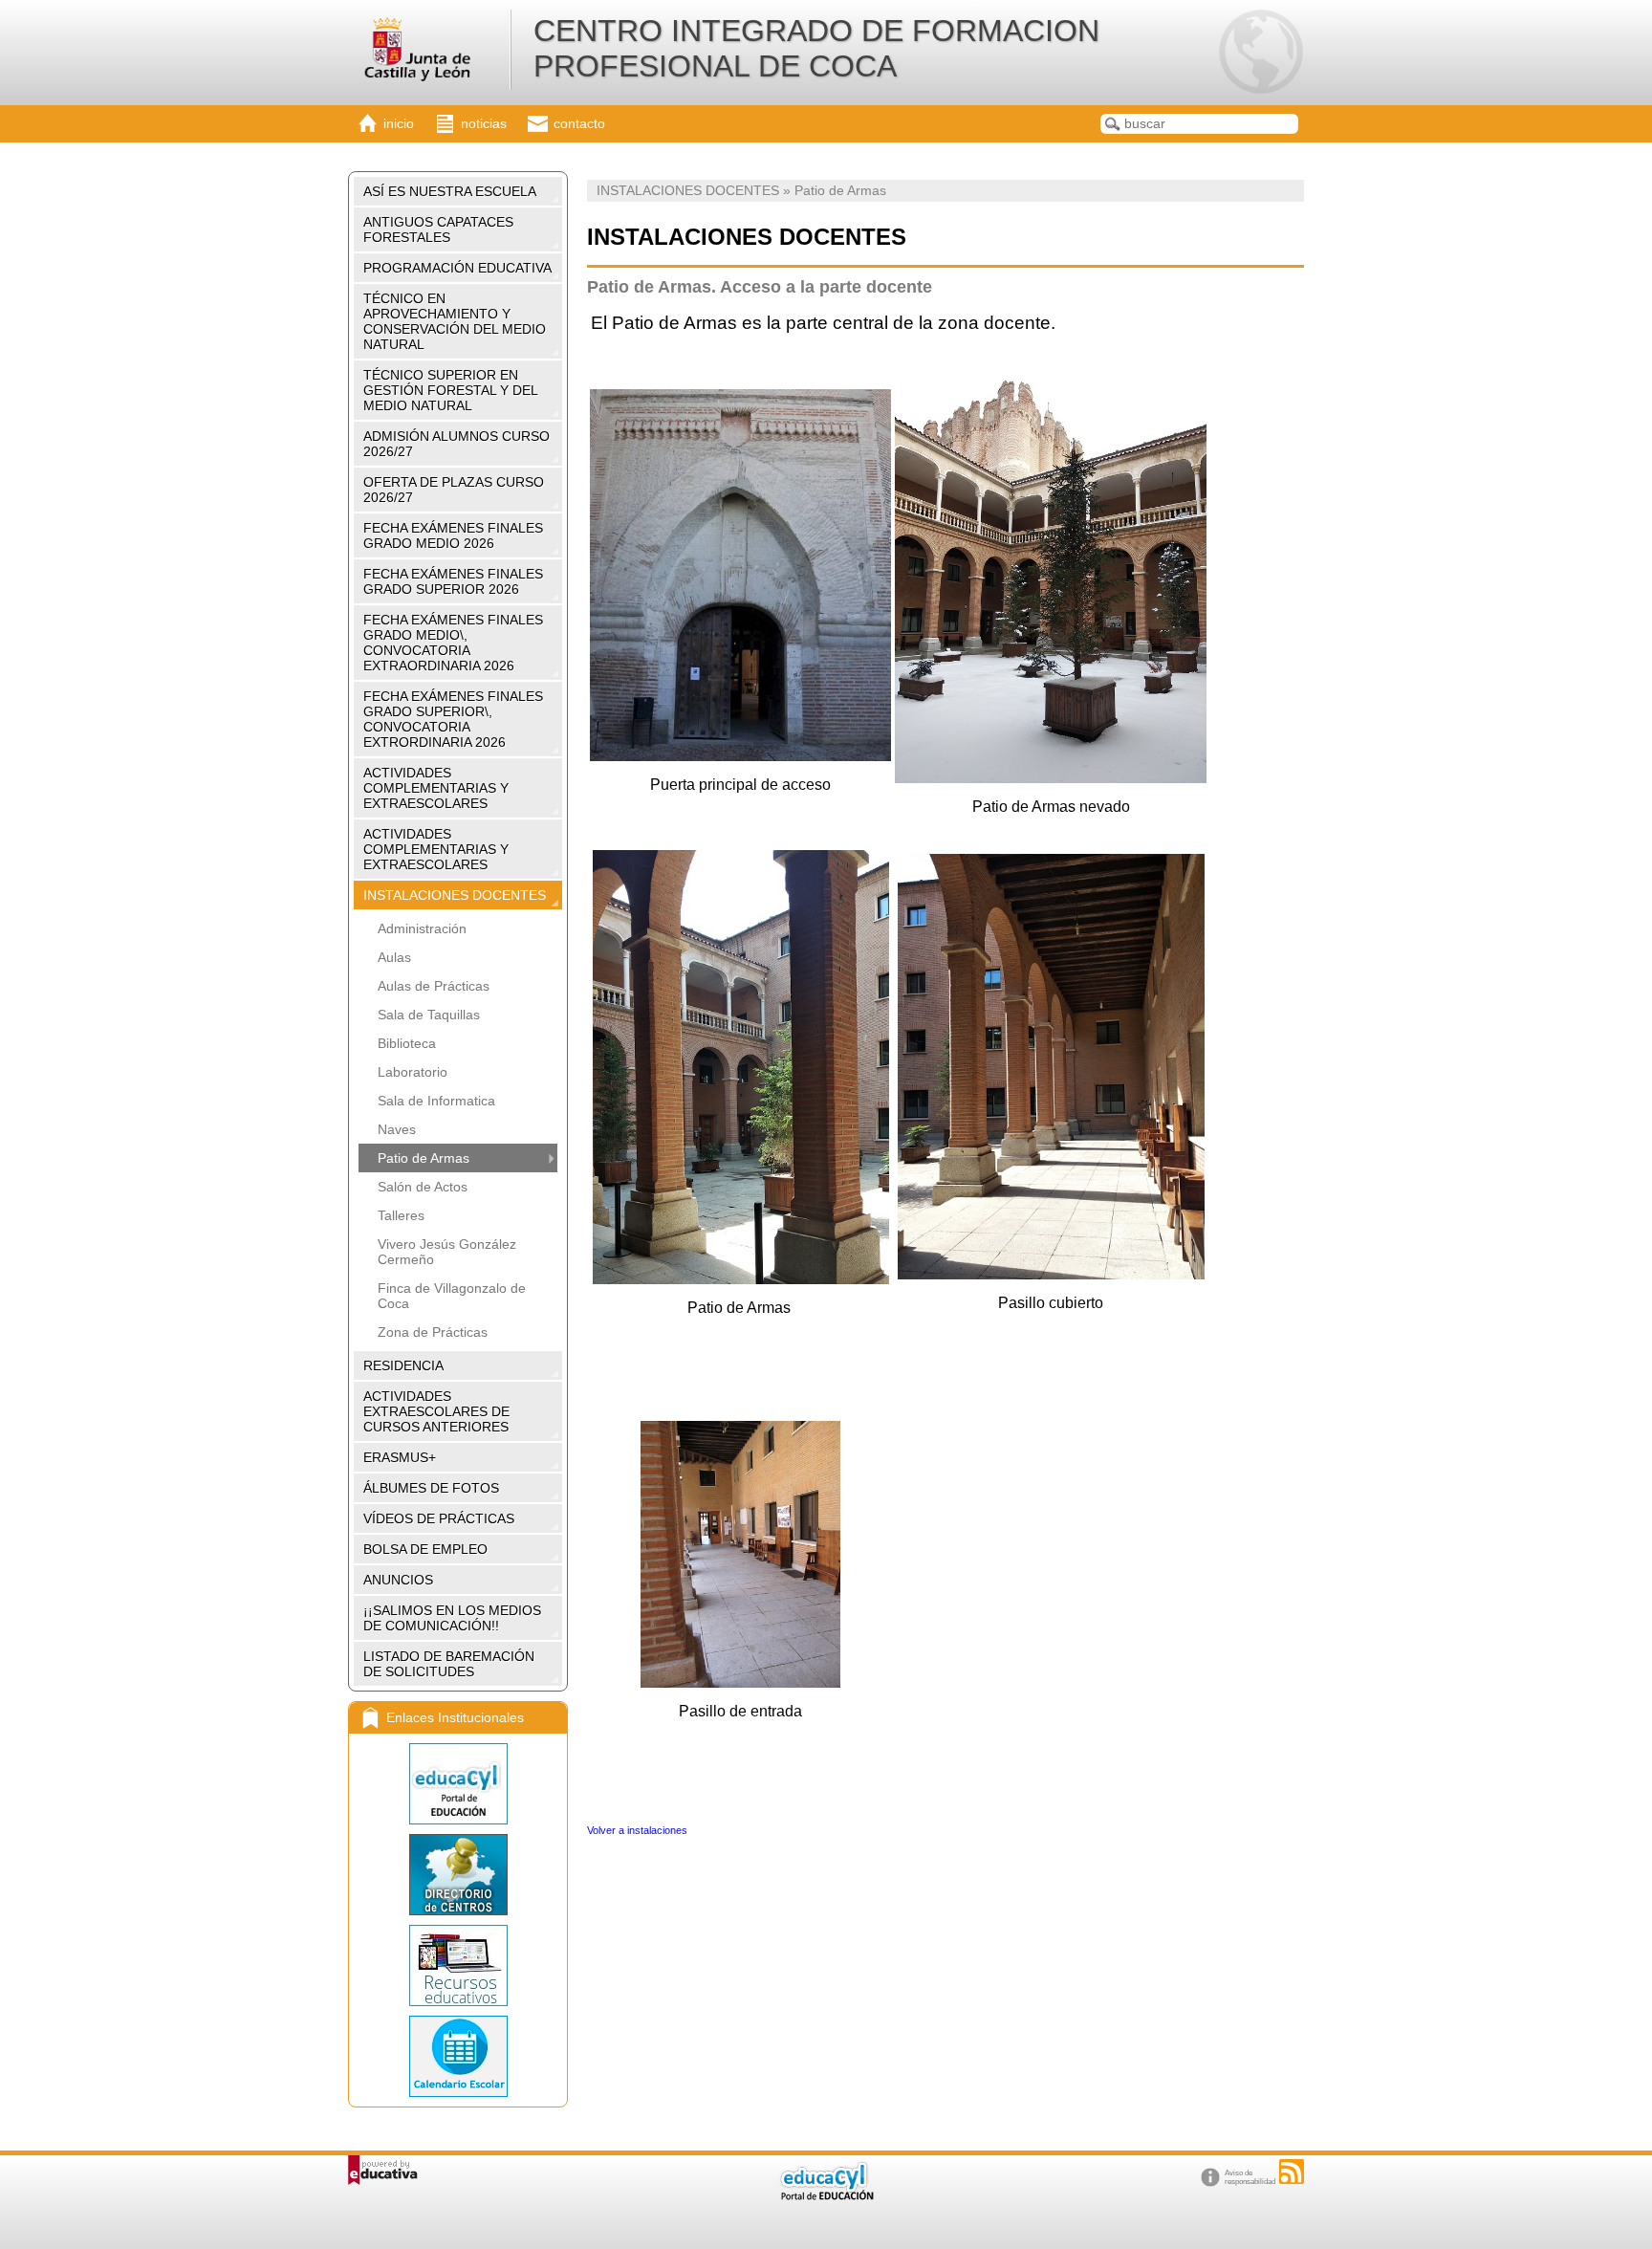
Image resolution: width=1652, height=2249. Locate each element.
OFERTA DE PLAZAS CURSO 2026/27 (454, 490)
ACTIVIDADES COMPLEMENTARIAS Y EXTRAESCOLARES (436, 788)
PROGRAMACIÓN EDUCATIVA (457, 268)
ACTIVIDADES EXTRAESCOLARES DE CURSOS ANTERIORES (436, 1411)
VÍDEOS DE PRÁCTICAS (439, 1518)
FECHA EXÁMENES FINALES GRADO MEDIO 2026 (453, 535)
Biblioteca (407, 1043)
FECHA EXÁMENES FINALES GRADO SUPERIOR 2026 (453, 581)
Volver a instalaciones (639, 1830)
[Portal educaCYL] (458, 1784)
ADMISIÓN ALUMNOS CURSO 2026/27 (456, 444)
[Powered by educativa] (383, 2170)
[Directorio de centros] (458, 1875)
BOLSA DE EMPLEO (425, 1549)
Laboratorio (413, 1072)
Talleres (401, 1215)
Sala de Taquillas (429, 1015)
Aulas (394, 957)
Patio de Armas (424, 1158)
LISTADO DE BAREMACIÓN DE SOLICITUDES (449, 1664)
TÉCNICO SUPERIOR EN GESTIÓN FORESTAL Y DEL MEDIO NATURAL (451, 390)
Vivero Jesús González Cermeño (447, 1252)
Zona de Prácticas (433, 1332)
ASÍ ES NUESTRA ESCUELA (450, 191)
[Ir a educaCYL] (826, 2196)
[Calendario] (458, 2056)
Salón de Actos (423, 1187)
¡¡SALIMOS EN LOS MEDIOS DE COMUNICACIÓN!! (452, 1618)
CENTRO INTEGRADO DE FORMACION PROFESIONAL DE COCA (816, 48)
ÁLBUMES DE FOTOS (431, 1488)
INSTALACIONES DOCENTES (455, 895)
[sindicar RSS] (1292, 2172)
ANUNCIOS (398, 1580)
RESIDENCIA (403, 1365)
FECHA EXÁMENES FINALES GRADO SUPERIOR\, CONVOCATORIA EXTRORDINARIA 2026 (453, 719)
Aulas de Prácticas (434, 986)
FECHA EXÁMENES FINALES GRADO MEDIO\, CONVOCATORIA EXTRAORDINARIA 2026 (453, 643)
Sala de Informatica (436, 1101)
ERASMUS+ (400, 1457)
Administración (422, 928)
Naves (397, 1129)
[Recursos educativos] (458, 1965)
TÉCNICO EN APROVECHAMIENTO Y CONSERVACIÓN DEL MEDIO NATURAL (455, 321)
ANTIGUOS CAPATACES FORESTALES (438, 229)
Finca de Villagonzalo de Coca (452, 1296)
